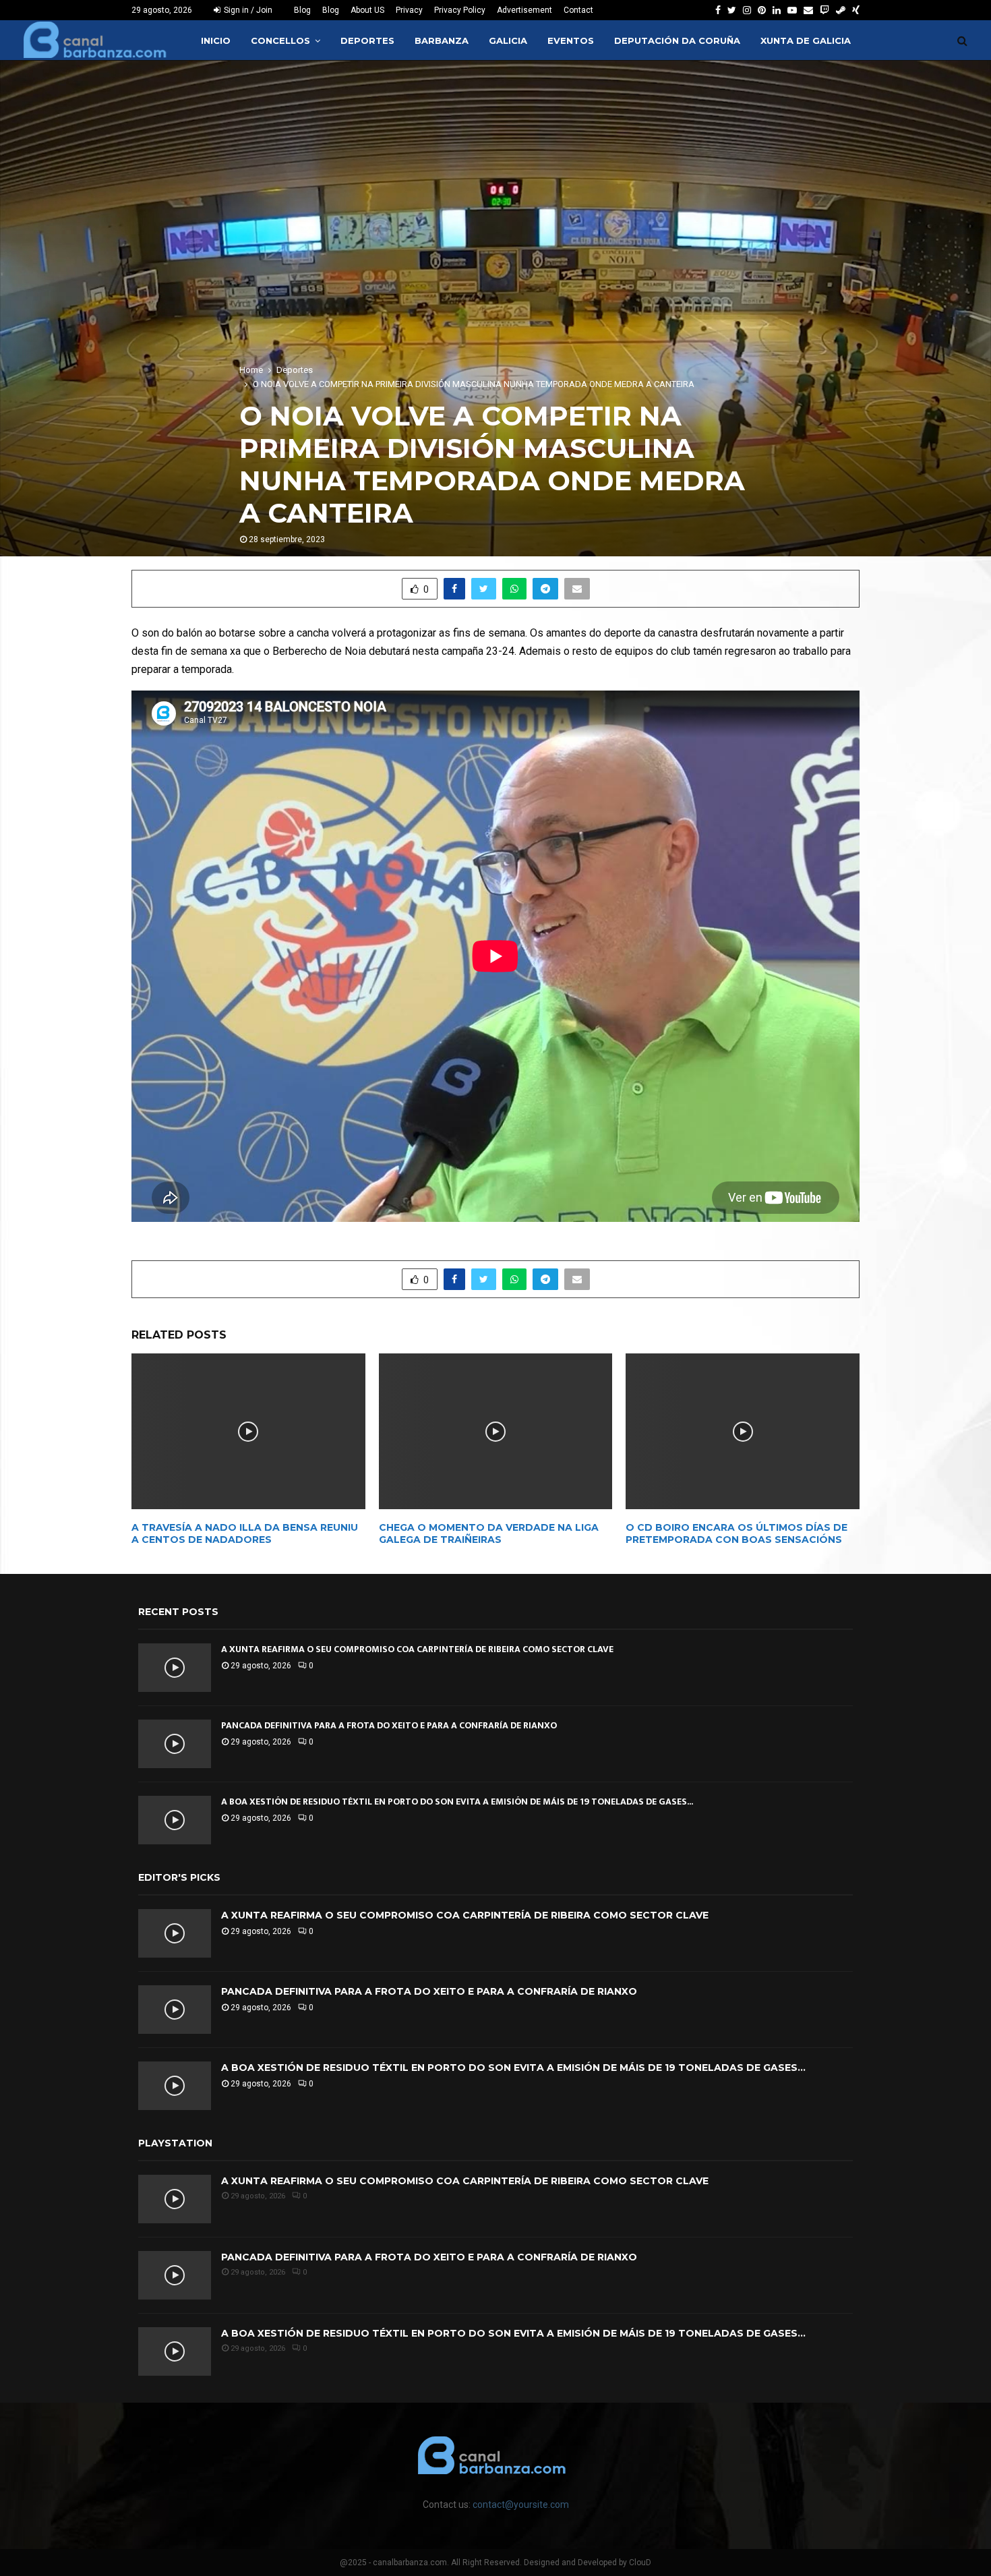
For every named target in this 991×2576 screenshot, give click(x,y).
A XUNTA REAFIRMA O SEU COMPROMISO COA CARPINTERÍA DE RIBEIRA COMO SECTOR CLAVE (417, 1649)
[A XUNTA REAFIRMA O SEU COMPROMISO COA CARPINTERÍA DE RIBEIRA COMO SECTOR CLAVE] (175, 1668)
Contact (578, 10)
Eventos (571, 40)
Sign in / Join (247, 10)
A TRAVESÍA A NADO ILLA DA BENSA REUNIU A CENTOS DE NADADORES (245, 1533)
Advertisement (524, 10)
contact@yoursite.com (521, 2505)
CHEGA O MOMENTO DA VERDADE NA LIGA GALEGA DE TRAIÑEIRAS (489, 1533)
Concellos (280, 40)
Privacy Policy (460, 10)
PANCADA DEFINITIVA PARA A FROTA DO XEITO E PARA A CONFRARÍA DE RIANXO (389, 1725)
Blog (302, 10)
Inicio (216, 40)
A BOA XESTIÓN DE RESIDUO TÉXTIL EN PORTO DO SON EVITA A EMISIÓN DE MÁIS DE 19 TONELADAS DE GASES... (457, 1802)
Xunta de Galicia (806, 40)
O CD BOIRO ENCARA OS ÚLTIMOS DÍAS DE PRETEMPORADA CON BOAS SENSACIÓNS (737, 1533)
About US (367, 10)
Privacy (409, 10)
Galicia (508, 40)
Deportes (367, 40)
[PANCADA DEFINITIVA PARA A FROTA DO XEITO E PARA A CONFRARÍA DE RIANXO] (175, 1744)
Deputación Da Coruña (677, 40)
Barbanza (442, 40)
